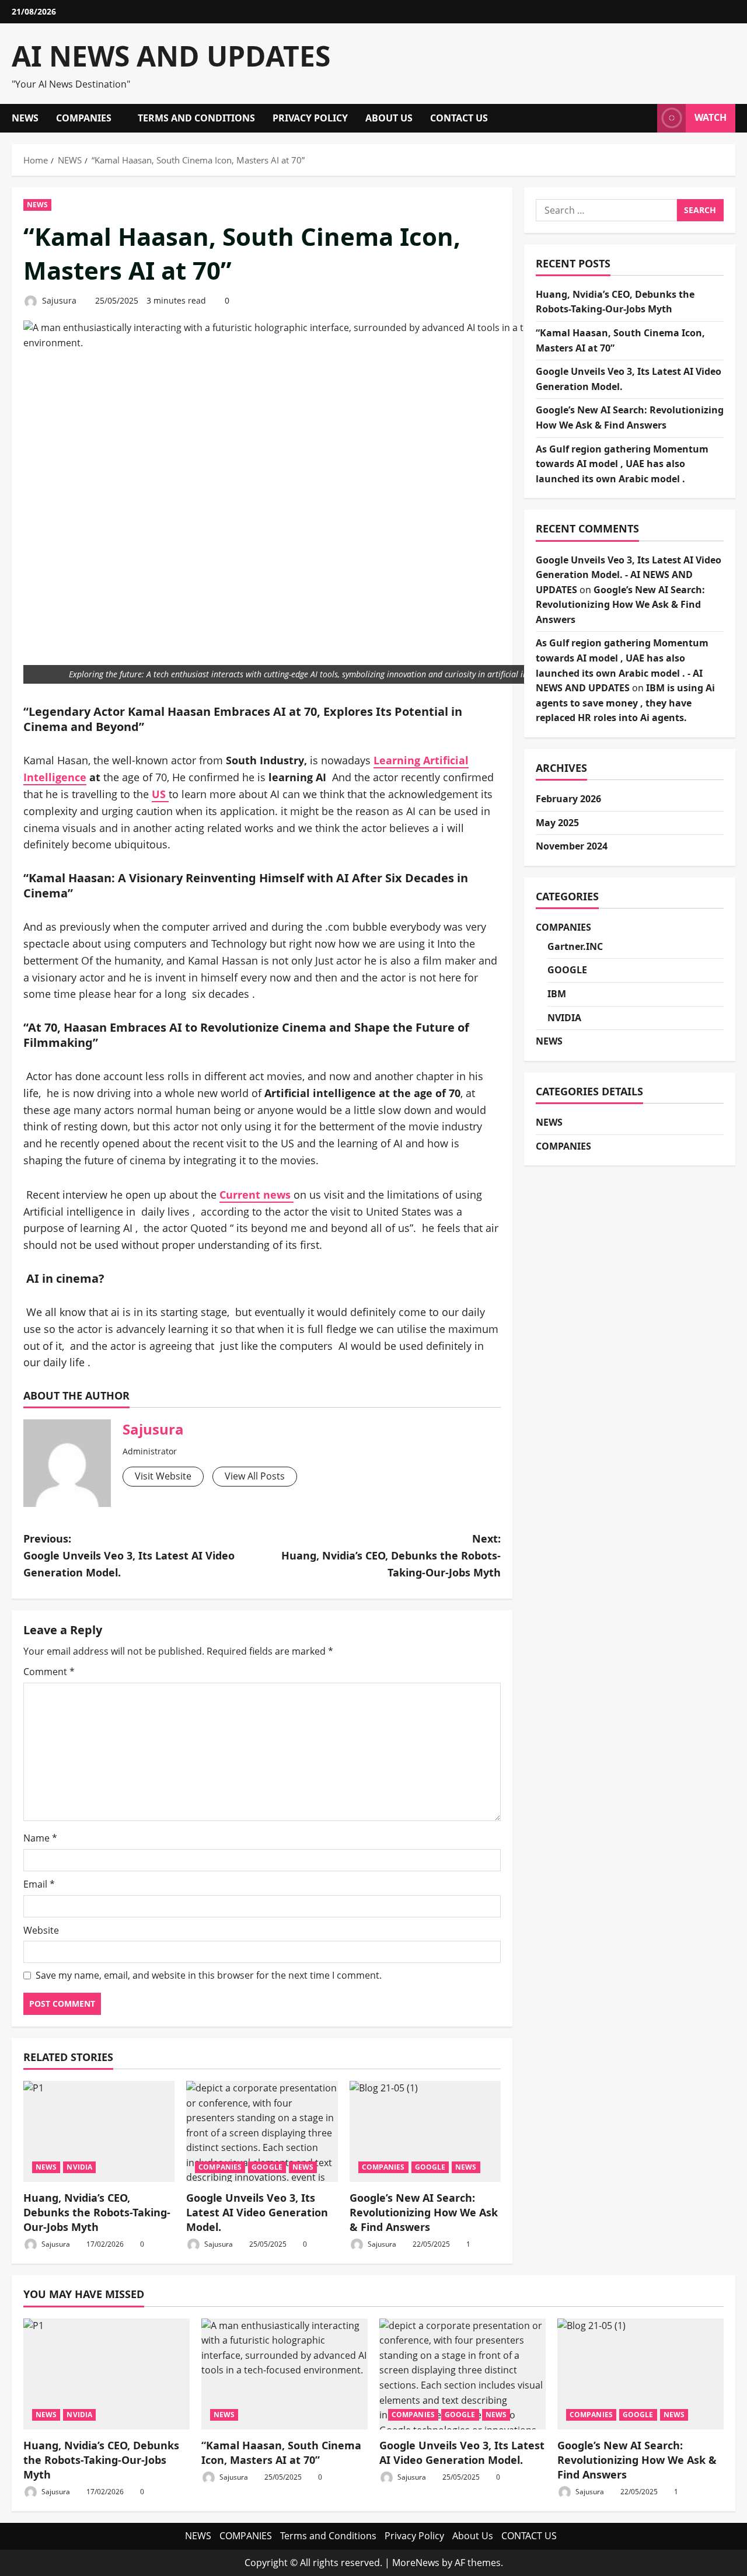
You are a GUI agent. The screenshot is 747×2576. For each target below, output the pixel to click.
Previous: (129, 1555)
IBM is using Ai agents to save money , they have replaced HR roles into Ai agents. (625, 703)
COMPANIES (84, 118)
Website (41, 1930)
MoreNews (416, 2563)
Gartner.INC (575, 946)
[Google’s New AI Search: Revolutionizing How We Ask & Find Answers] (425, 2131)
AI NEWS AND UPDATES (171, 56)
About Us (389, 118)
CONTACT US (459, 118)
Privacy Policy (310, 118)
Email (39, 1884)
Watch (711, 117)
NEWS (25, 118)
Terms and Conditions (196, 118)
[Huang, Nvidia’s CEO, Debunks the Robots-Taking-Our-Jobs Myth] (99, 2131)
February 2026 (568, 799)
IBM (557, 994)
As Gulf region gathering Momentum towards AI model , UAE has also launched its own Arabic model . (622, 464)
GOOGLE (267, 2167)
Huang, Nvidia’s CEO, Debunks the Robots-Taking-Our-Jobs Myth (97, 2212)
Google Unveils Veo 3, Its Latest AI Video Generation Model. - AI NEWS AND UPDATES (629, 575)
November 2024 (572, 846)
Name (40, 1838)
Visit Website (163, 1476)
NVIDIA (79, 2167)
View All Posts (255, 1476)
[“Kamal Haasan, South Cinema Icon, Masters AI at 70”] (285, 2374)
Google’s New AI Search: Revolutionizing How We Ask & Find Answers (424, 2212)
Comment (49, 1672)
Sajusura (58, 300)
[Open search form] (645, 118)
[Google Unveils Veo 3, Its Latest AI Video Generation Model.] (262, 2131)
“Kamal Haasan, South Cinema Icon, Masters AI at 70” (281, 2453)
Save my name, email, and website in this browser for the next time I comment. (209, 1975)
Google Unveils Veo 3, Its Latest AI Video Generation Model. (257, 2212)
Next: (391, 1555)
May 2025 (557, 823)
